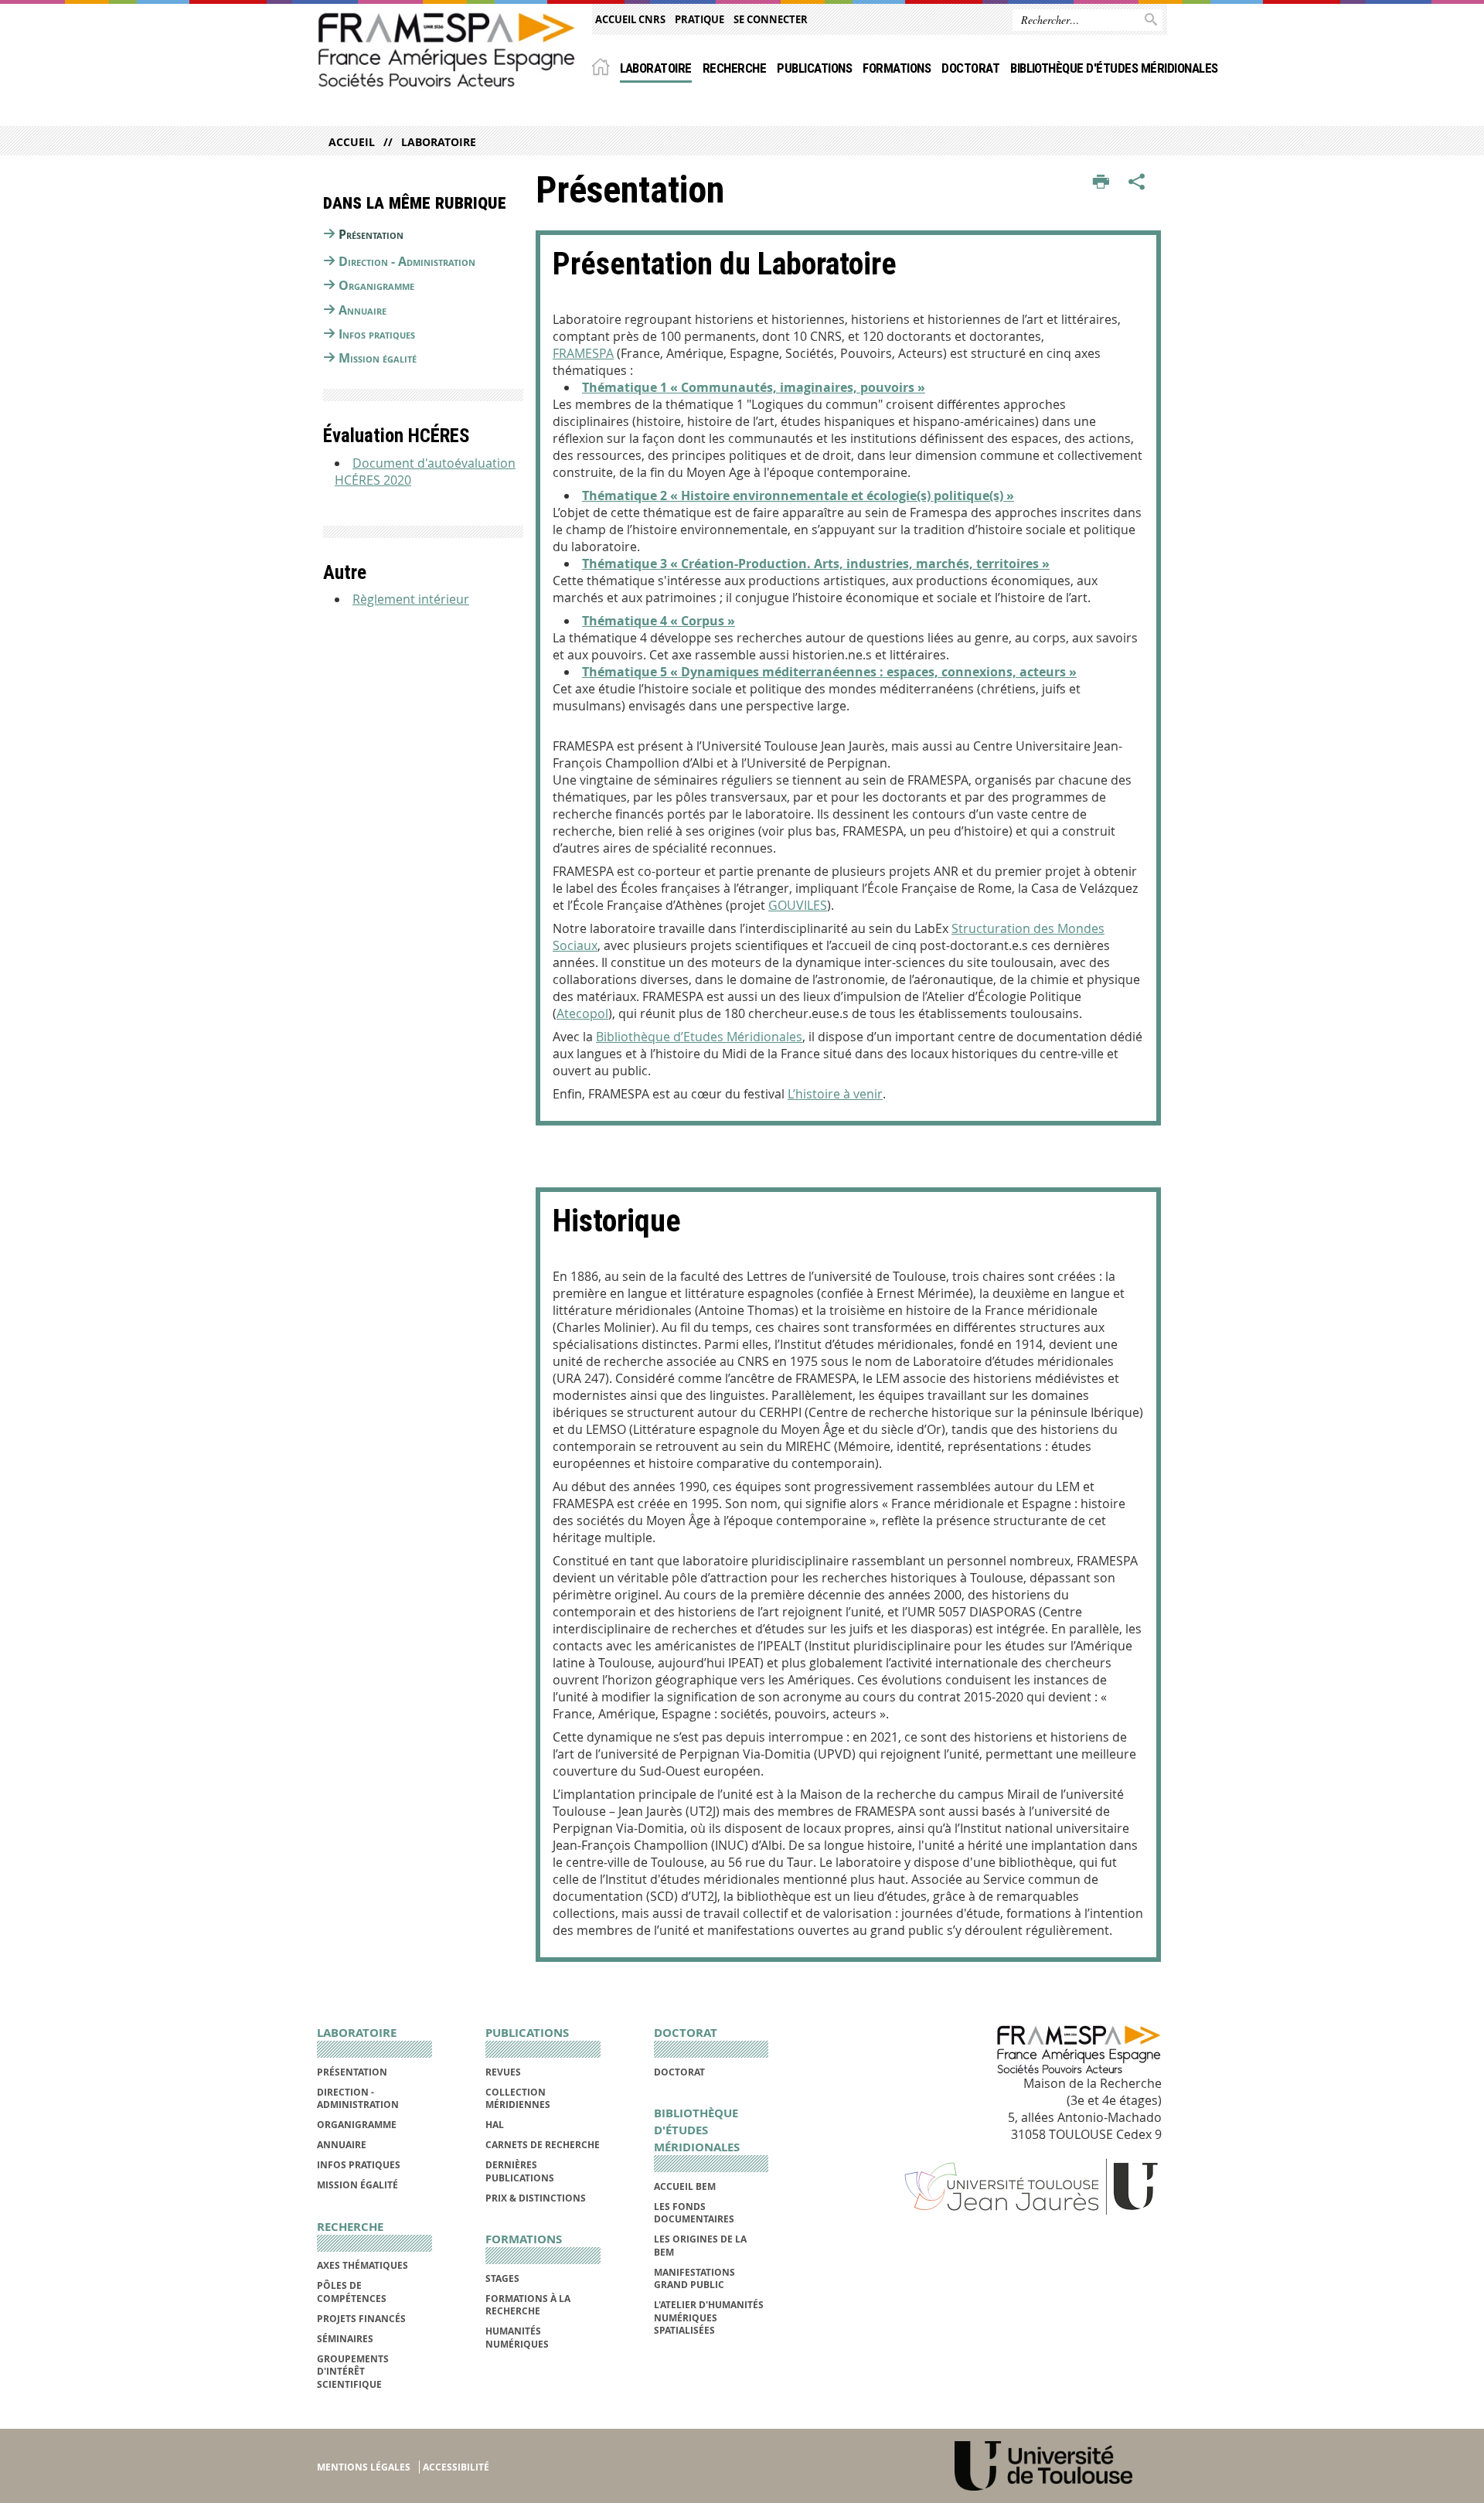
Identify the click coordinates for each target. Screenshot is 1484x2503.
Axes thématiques (362, 2265)
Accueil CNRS (630, 19)
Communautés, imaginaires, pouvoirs (798, 387)
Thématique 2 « (631, 495)
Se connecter (771, 19)
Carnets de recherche (543, 2145)
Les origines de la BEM (700, 2245)
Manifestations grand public (694, 2278)
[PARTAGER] (1137, 182)
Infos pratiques (377, 334)
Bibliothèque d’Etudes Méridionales (699, 1037)
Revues (503, 2072)
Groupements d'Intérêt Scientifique (353, 2372)
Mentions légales (364, 2467)
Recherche (734, 68)
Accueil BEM (685, 2186)
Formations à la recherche (528, 2305)
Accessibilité (456, 2467)
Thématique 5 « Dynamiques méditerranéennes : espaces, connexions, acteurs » (829, 672)
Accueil (352, 142)
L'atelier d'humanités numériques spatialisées (709, 2317)
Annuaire (362, 310)
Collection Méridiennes (518, 2098)
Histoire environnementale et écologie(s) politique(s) (842, 495)
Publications (814, 68)
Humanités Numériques (517, 2337)
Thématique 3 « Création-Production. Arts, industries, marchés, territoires (810, 564)
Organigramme (376, 285)
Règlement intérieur (411, 599)
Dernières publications (520, 2171)
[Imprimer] (1101, 182)
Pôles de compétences (352, 2292)
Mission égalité (378, 358)
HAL (495, 2125)
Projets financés (361, 2319)
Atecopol (582, 1013)
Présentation (371, 234)
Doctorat (970, 68)
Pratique (699, 19)
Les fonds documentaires (694, 2213)
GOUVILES (798, 905)
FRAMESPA (583, 353)
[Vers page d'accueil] (447, 49)
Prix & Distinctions (536, 2198)
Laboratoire (656, 68)
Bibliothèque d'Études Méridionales (1114, 68)
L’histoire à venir (835, 1094)
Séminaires (345, 2339)
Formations (897, 68)
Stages (502, 2278)
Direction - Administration (407, 261)
